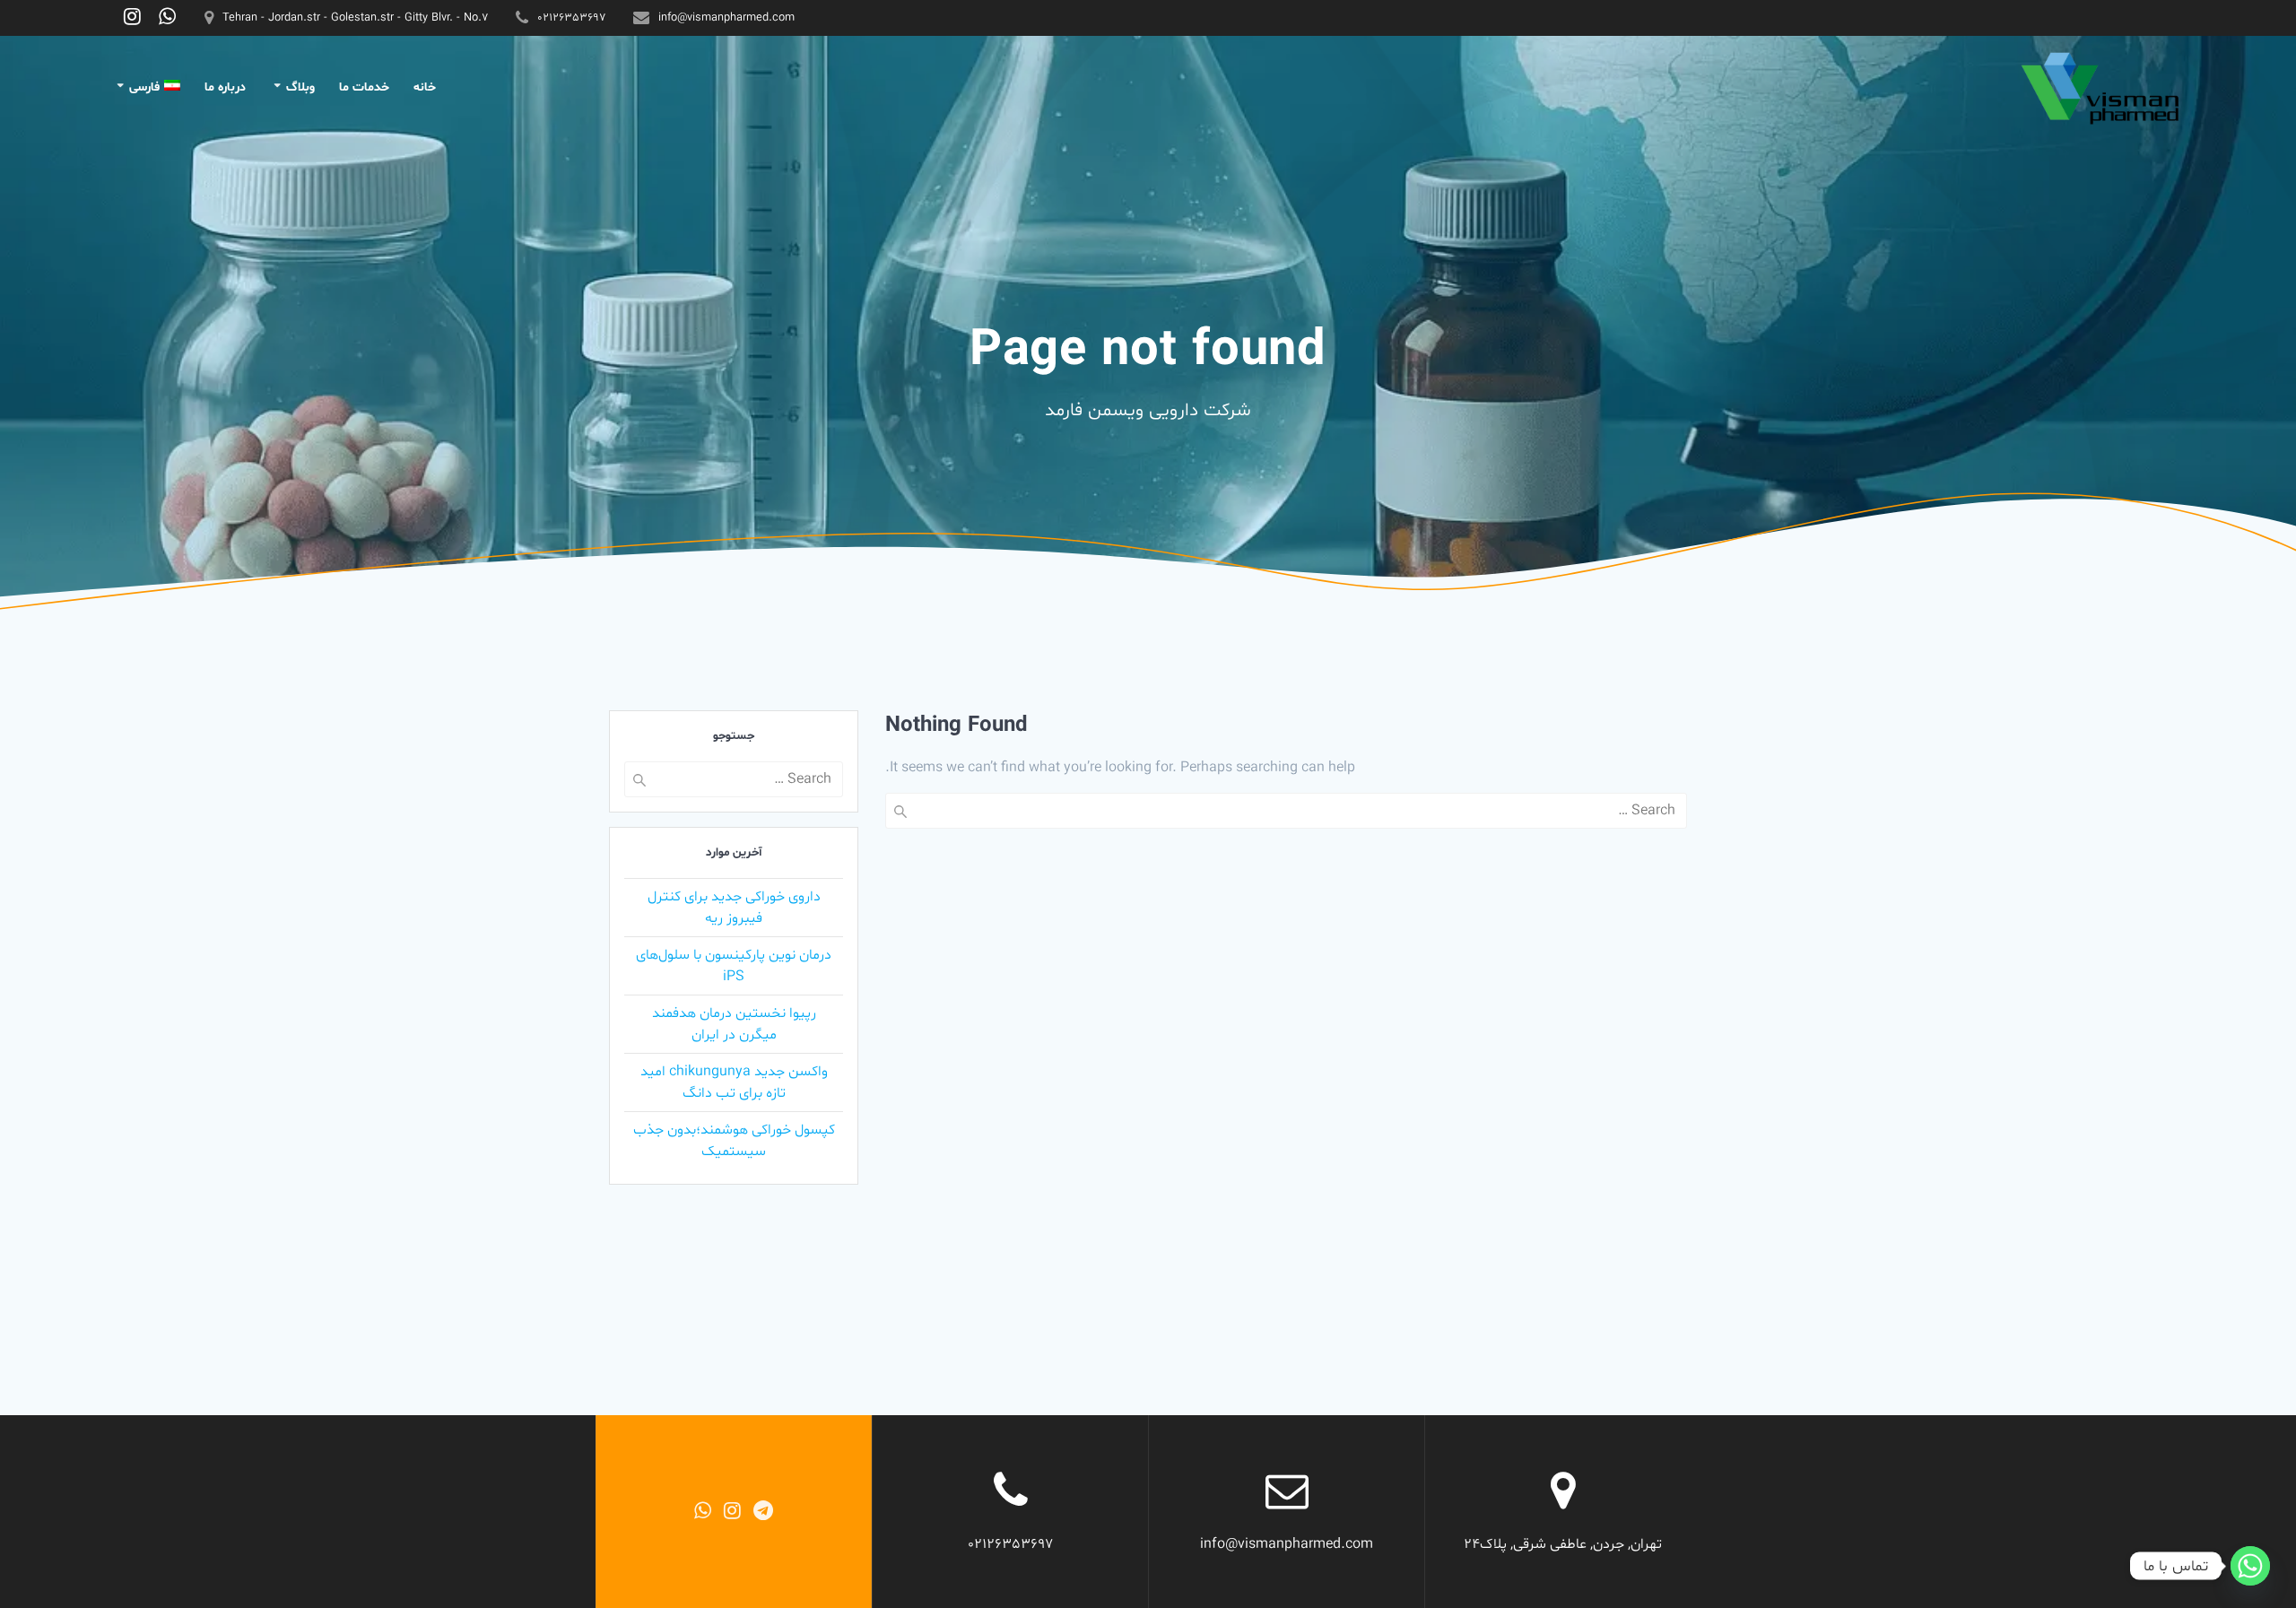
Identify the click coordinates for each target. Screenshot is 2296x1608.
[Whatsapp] (2250, 1566)
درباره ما (225, 87)
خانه (425, 87)
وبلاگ (300, 87)
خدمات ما (364, 87)
